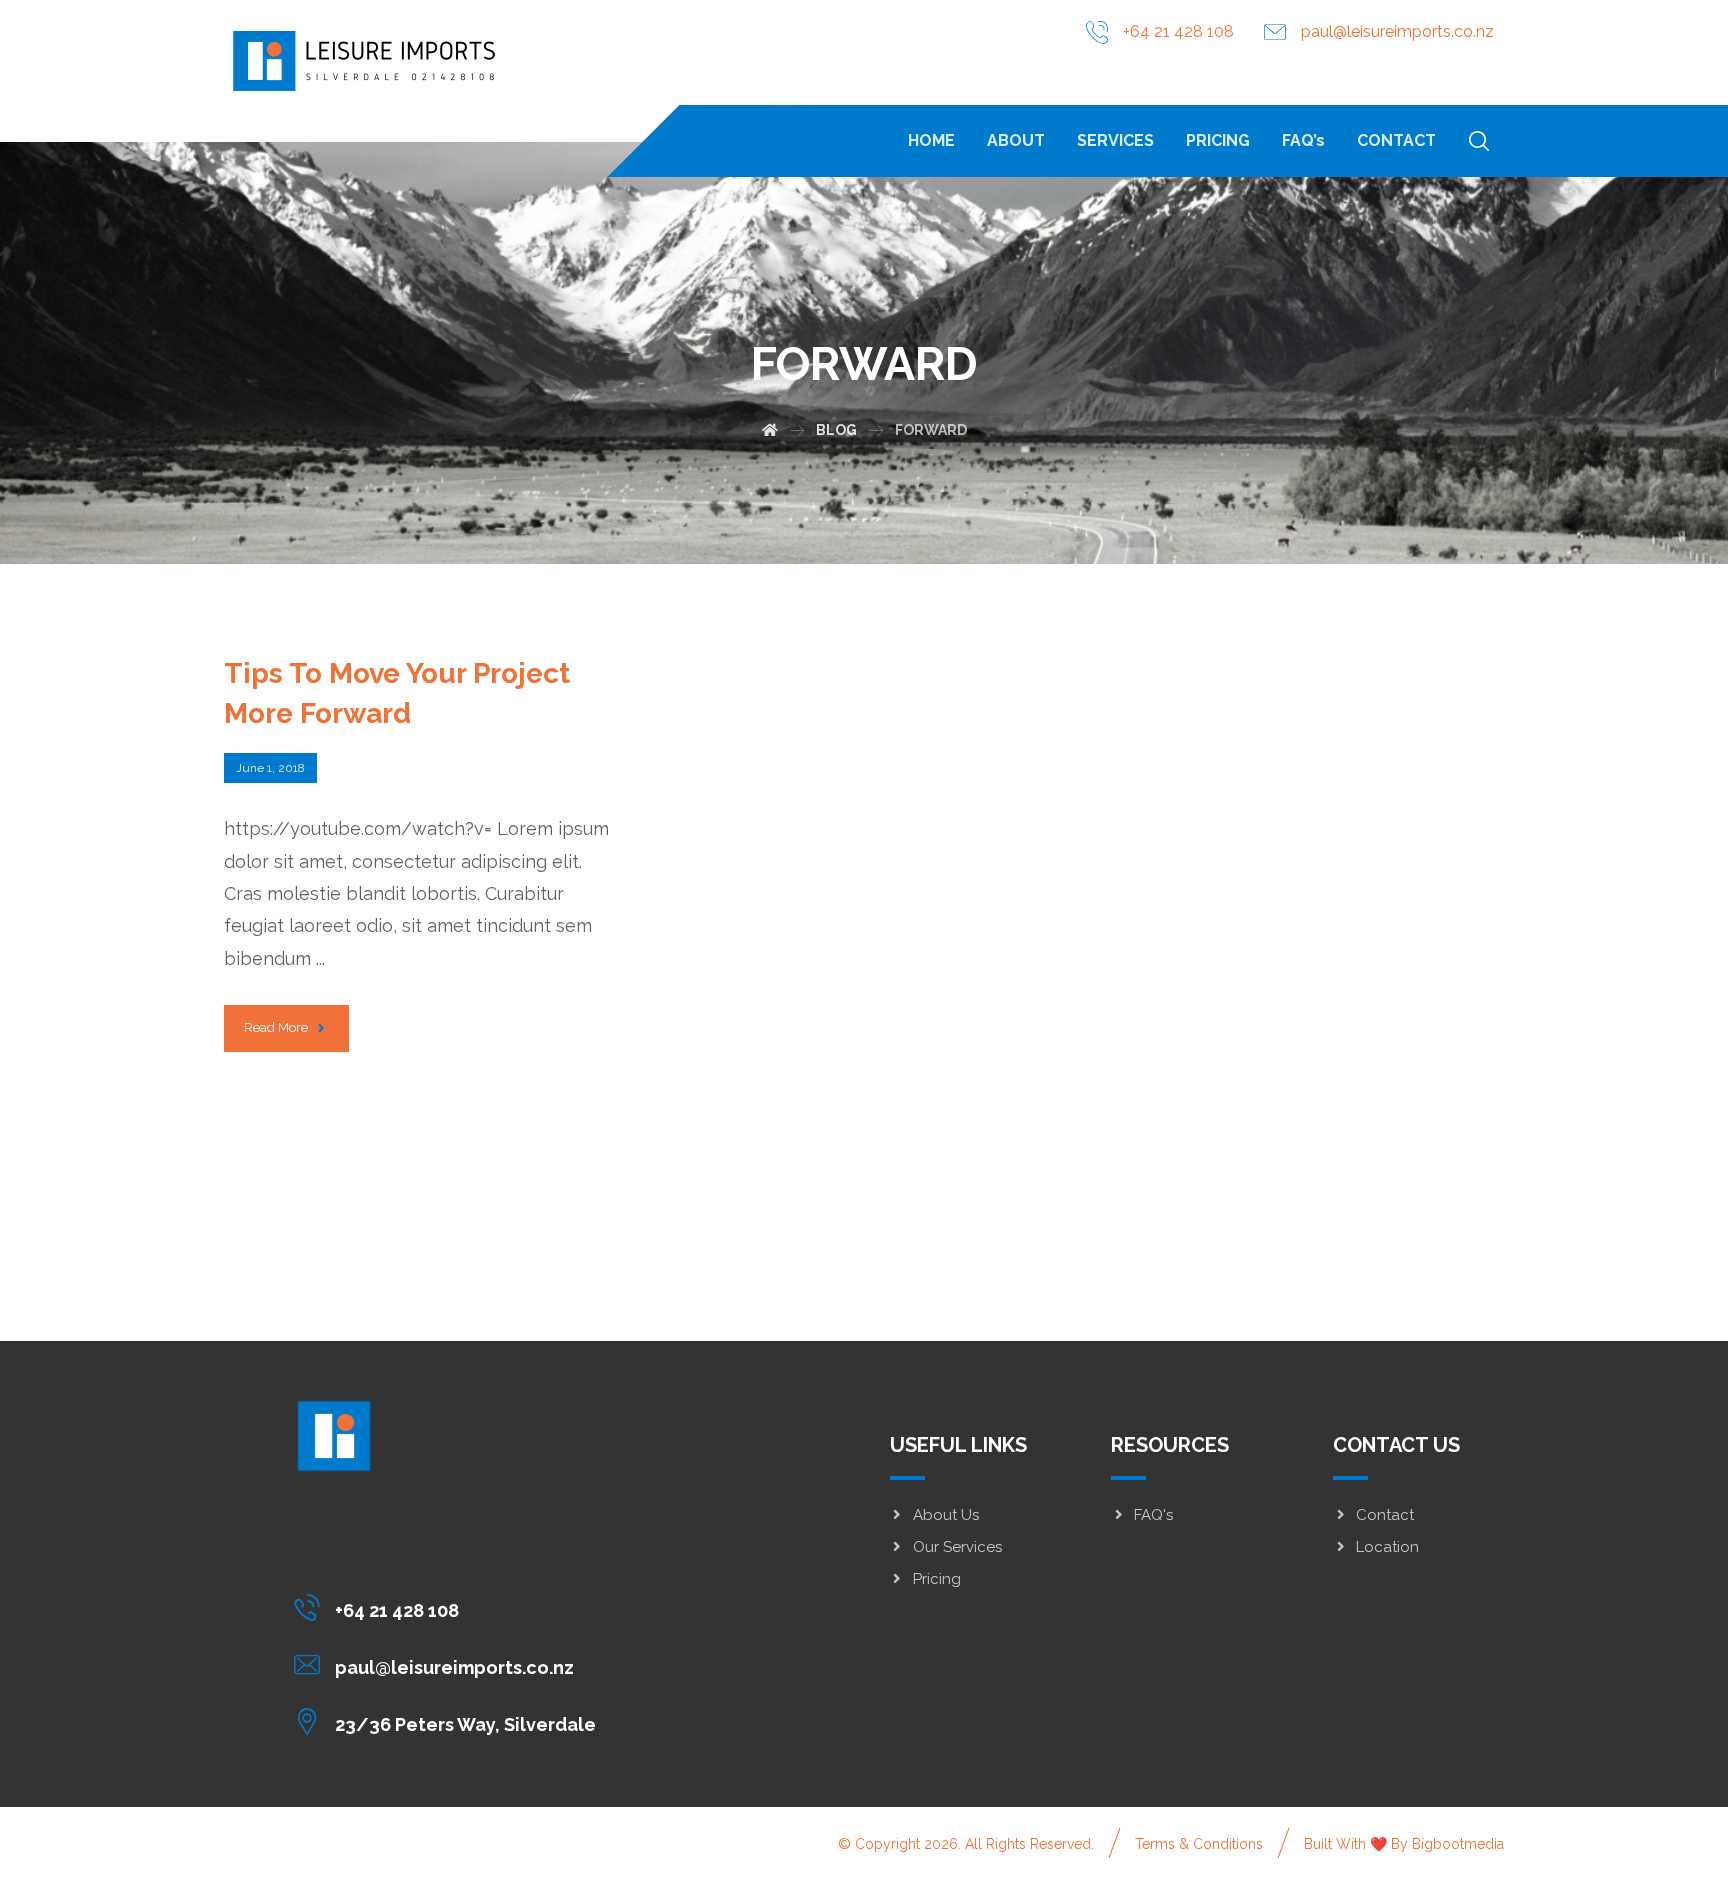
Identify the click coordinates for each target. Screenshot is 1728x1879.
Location (1387, 1547)
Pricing (937, 1579)
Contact (1385, 1515)
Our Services (957, 1547)
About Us (946, 1515)
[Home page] (770, 430)
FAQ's (1153, 1515)
